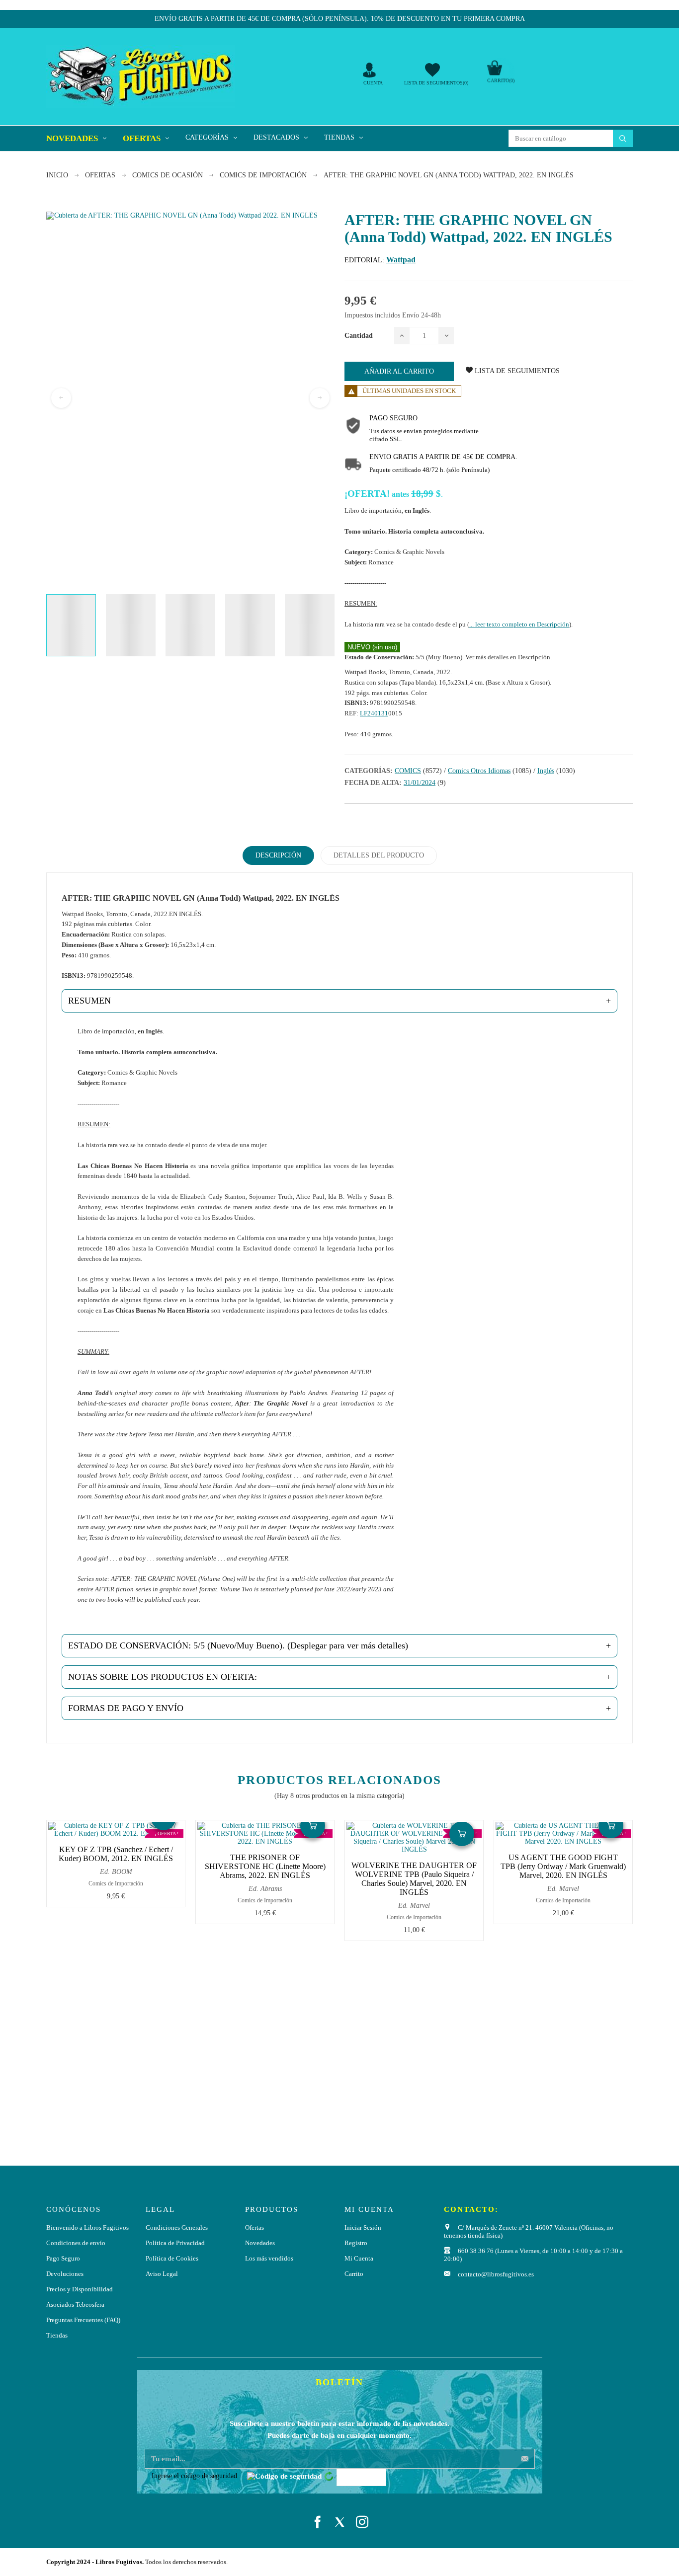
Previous (61, 398)
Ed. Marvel (414, 1906)
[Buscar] (623, 138)
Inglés (546, 771)
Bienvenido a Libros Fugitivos (87, 2227)
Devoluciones (65, 2274)
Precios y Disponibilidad (80, 2289)
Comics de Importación (116, 1883)
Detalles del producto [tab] (379, 855)
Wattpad (401, 260)
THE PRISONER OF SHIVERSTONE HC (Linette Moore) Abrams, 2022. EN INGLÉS (265, 1866)
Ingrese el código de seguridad (194, 2476)
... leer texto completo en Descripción (519, 624)
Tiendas (57, 2335)
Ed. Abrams (265, 1889)
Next (320, 398)
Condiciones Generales (177, 2227)
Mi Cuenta (359, 2258)
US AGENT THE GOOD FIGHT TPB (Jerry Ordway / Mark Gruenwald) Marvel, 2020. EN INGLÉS (563, 1866)
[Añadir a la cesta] (313, 1826)
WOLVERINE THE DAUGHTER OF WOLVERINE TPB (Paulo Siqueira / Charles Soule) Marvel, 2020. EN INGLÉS (414, 1879)
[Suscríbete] (525, 2459)
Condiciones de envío (76, 2243)
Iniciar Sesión (363, 2227)
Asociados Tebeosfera (75, 2304)
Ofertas (255, 2227)
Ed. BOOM (116, 1872)
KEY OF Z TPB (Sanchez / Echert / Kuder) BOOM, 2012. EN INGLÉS (116, 1854)
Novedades (260, 2243)
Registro (356, 2243)
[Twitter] (340, 2522)
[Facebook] (317, 2522)
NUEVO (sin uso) (372, 647)
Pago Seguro (63, 2258)
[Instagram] (362, 2522)
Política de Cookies (172, 2258)
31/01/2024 (420, 783)
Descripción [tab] (278, 855)
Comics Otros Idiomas (479, 771)
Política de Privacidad (175, 2243)
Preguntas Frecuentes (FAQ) (83, 2320)
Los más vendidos (269, 2258)
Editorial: (364, 260)
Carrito (354, 2274)
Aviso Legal (162, 2274)
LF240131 (374, 713)
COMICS (408, 771)
